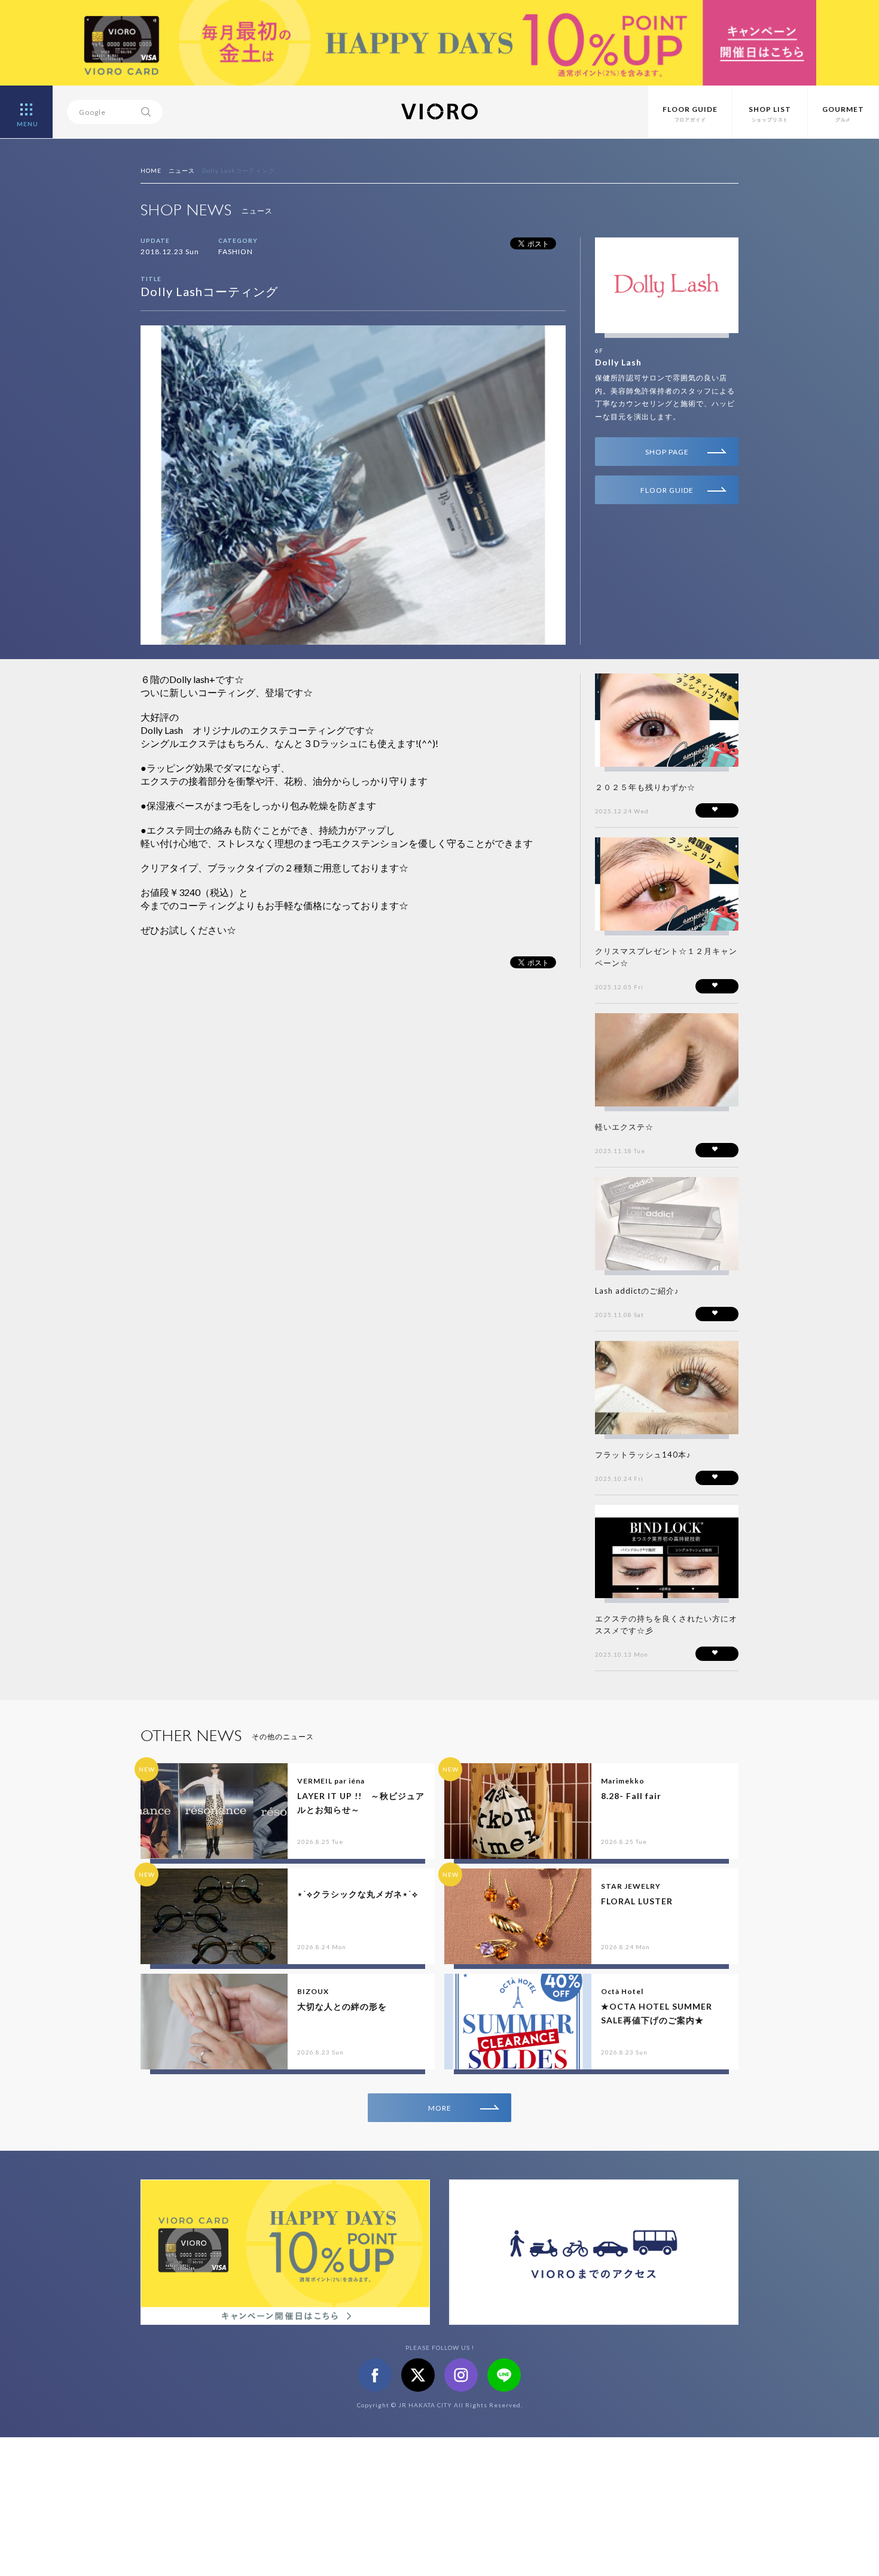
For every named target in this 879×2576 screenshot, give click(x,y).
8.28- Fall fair (631, 1796)
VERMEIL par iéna (331, 1781)
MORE (440, 2108)
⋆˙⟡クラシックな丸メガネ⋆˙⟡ (358, 1894)
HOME (151, 170)
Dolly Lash (618, 362)
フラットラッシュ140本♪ (643, 1455)
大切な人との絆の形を (342, 2006)
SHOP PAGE (667, 452)
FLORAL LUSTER (637, 1901)
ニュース (182, 170)
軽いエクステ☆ (624, 1127)
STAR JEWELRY (631, 1886)
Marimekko (623, 1781)
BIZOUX (313, 1991)
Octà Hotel (622, 1991)
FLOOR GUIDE (667, 490)
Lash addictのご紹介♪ (637, 1291)
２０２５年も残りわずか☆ (645, 787)
